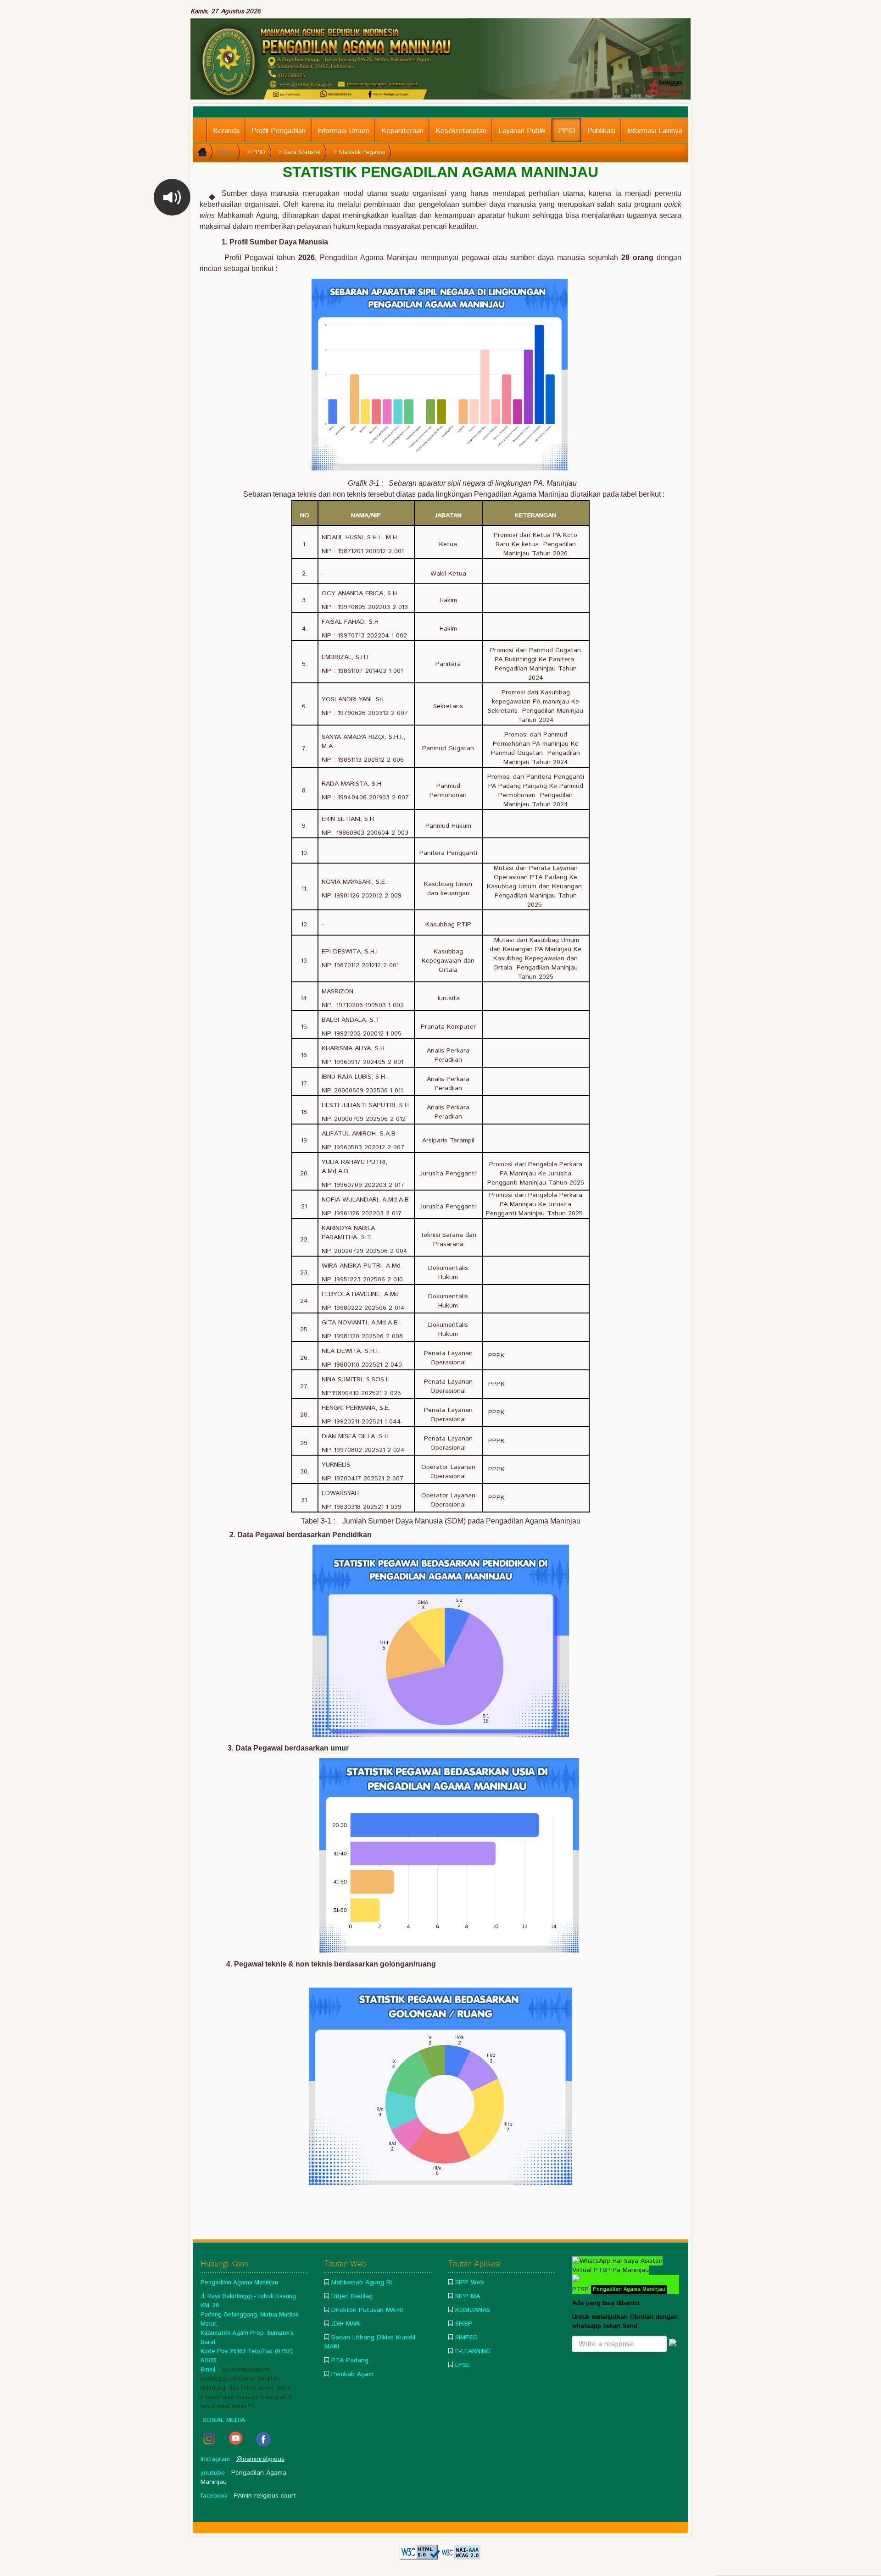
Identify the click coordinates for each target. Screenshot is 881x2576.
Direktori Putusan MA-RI (367, 2310)
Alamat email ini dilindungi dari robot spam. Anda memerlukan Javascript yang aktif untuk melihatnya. (246, 2393)
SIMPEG (466, 2338)
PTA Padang (350, 2360)
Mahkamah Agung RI (362, 2282)
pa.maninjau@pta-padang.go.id (236, 2374)
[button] (172, 197)
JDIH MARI (346, 2324)
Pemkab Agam (352, 2374)
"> (251, 2406)
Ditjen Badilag (352, 2296)
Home (226, 152)
